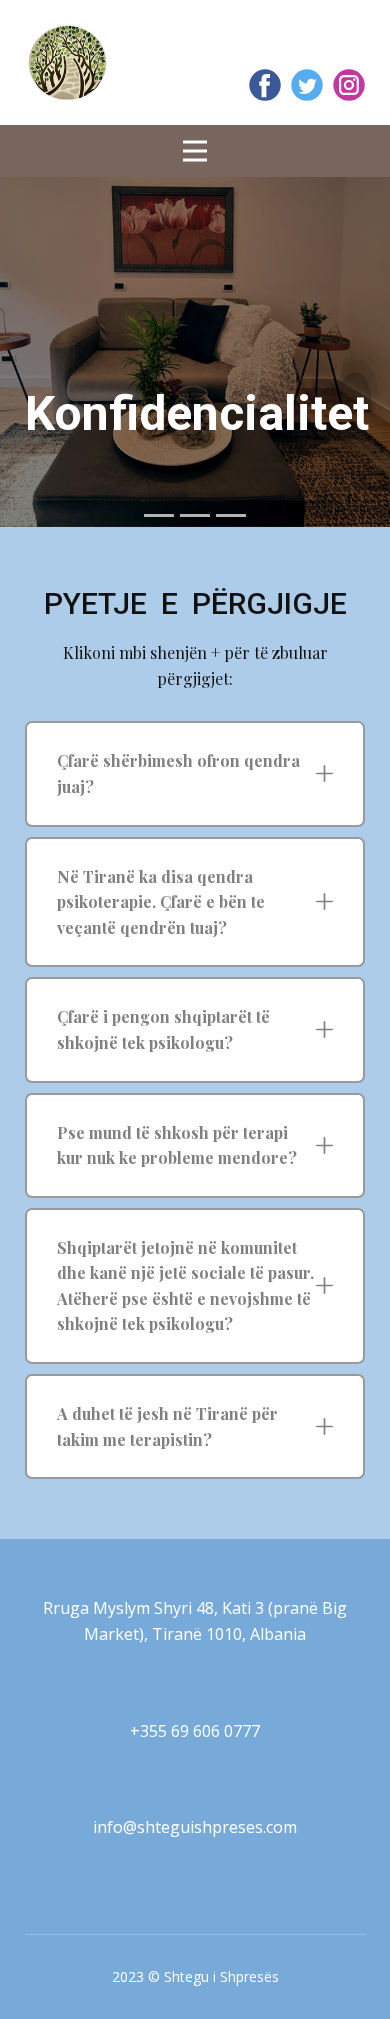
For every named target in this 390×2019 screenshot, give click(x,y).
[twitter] (307, 85)
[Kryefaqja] (67, 63)
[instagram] (349, 85)
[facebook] (265, 85)
